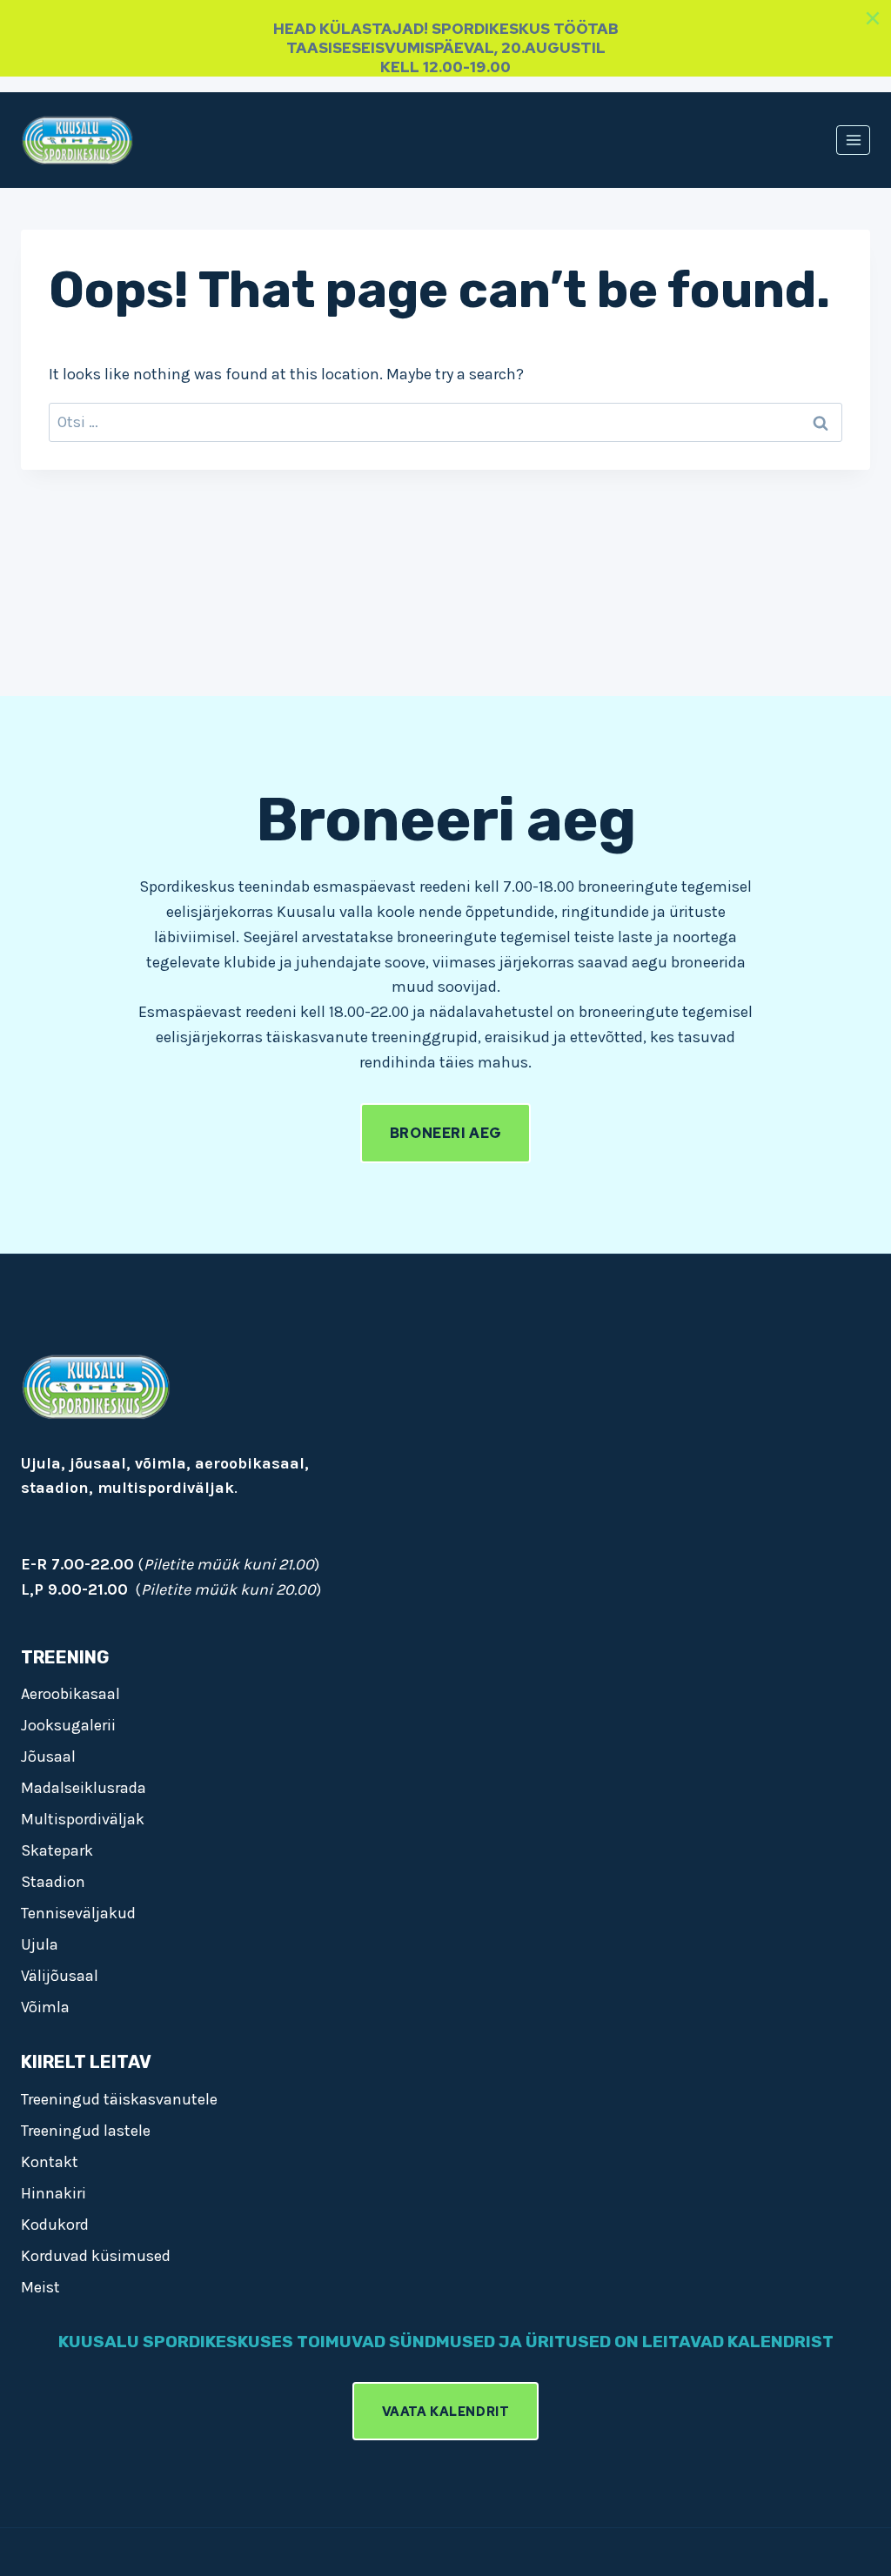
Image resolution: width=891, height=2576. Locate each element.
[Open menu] (853, 140)
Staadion (53, 1882)
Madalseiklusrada (84, 1788)
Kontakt (50, 2162)
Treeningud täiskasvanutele (119, 2099)
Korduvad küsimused (96, 2256)
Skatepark (57, 1850)
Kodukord (55, 2225)
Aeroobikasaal (70, 1694)
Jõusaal (48, 1756)
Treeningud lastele (86, 2131)
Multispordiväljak (83, 1819)
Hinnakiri (54, 2193)
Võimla (45, 2007)
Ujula (40, 1944)
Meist (40, 2287)
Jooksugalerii (68, 1725)
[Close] (873, 18)
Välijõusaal (60, 1976)
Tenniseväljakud (78, 1913)
